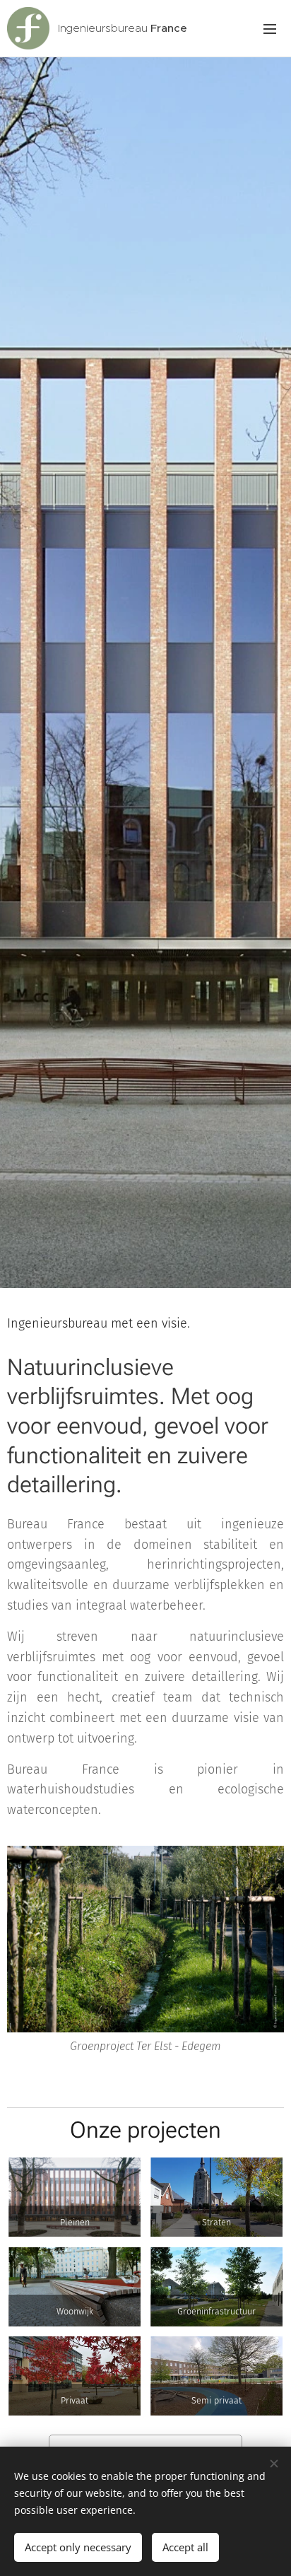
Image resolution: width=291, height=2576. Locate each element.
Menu (270, 28)
